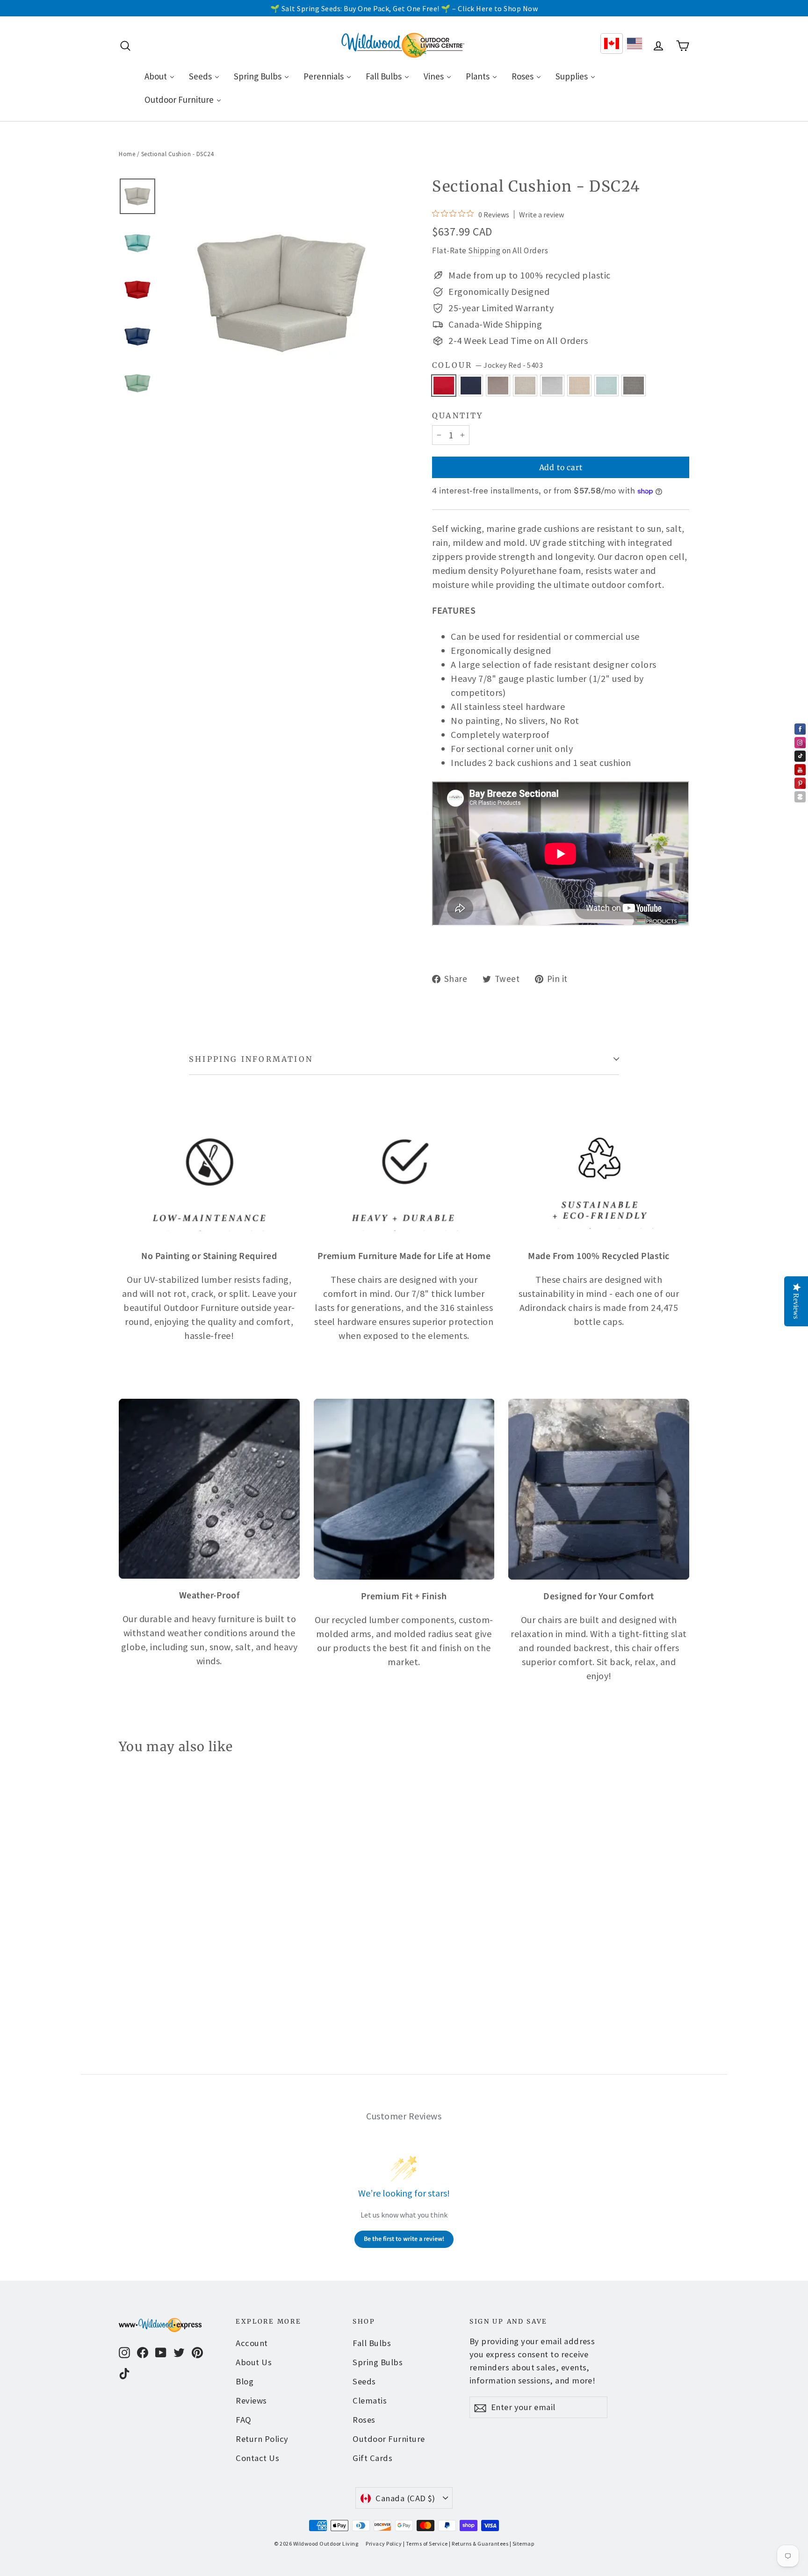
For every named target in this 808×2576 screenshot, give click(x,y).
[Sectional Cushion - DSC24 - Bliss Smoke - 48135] (206, 1970)
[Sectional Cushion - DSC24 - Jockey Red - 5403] (125, 1970)
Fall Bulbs (372, 2343)
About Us (254, 2362)
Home (127, 154)
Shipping (484, 250)
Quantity (458, 416)
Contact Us (257, 2458)
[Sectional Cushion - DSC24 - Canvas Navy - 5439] (136, 1970)
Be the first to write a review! (404, 2239)
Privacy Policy (384, 2544)
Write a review (541, 215)
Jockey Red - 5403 (444, 386)
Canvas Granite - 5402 (552, 386)
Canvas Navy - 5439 (471, 386)
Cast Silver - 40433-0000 (525, 386)
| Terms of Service (426, 2544)
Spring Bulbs (378, 2362)
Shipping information (251, 1059)
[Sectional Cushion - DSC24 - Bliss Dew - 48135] (195, 1970)
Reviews (251, 2401)
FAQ (244, 2420)
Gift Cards (372, 2458)
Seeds (364, 2381)
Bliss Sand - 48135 (579, 386)
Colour (487, 365)
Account (252, 2343)
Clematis (370, 2401)
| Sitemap (522, 2544)
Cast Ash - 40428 (498, 386)
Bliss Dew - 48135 (606, 386)
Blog (245, 2381)
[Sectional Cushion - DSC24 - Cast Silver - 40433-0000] (160, 1970)
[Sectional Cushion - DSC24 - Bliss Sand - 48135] (183, 1970)
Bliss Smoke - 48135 (634, 386)
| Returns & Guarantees (479, 2544)
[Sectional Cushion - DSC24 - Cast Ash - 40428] (148, 1970)
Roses (364, 2420)
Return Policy (262, 2439)
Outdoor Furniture (389, 2439)
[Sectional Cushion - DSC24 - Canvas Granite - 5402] (171, 1970)
